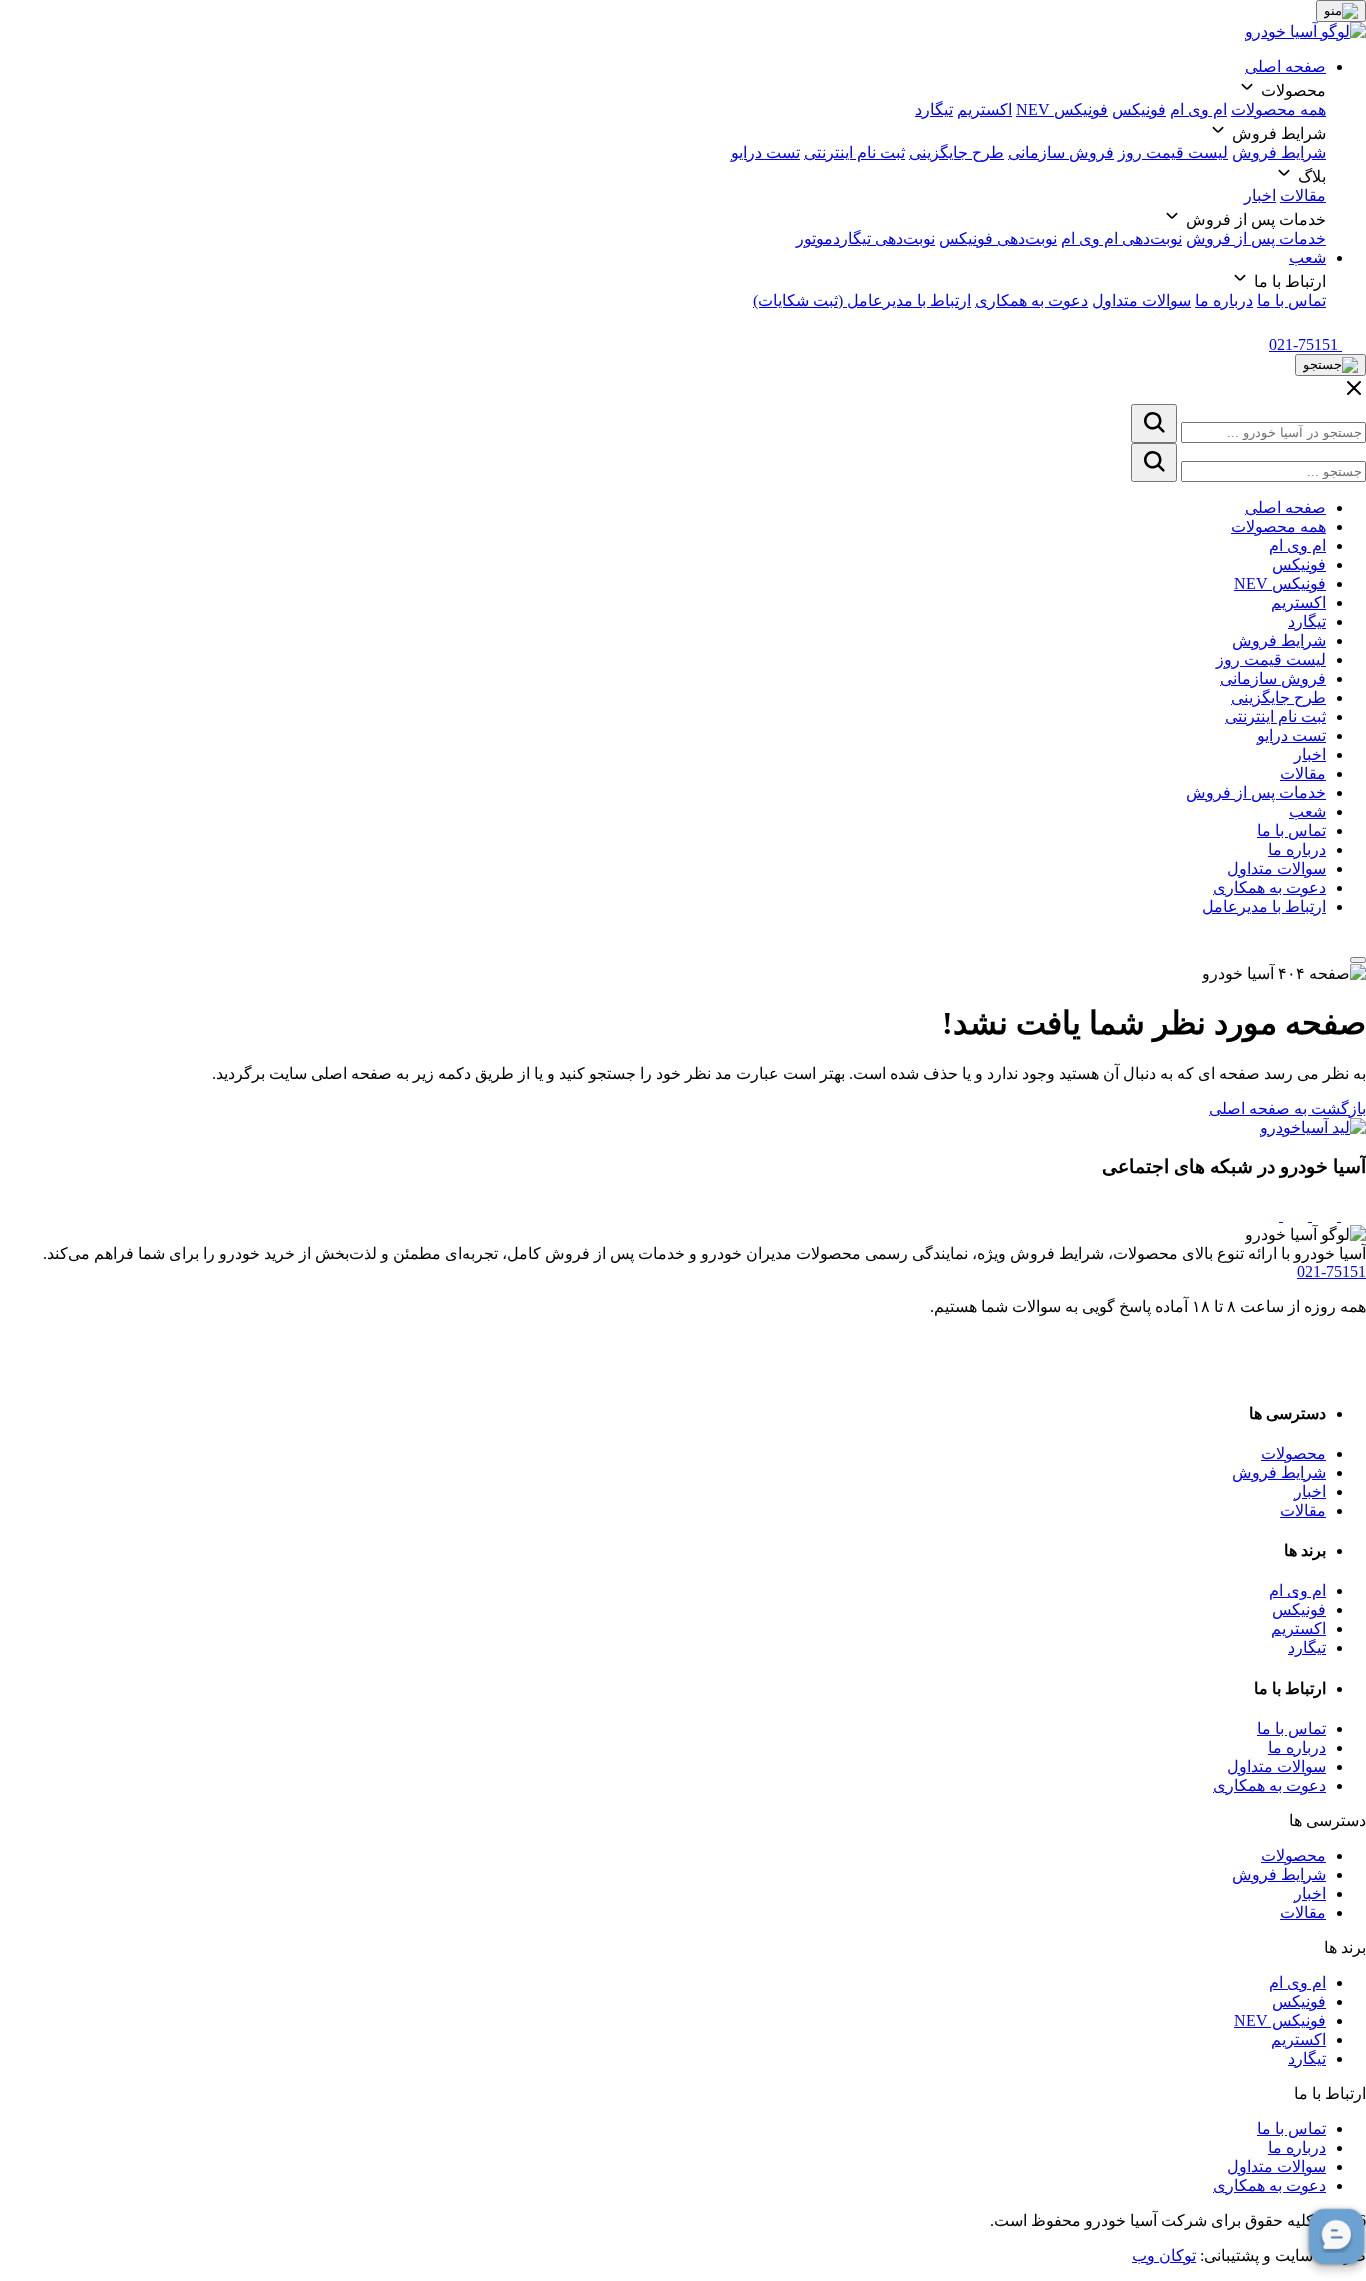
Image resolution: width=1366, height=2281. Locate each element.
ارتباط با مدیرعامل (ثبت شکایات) (862, 300)
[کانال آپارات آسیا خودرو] (1293, 1215)
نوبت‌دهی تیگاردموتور (865, 238)
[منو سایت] (1341, 11)
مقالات (1303, 195)
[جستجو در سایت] (1154, 423)
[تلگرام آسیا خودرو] (1322, 1215)
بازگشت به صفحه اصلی (1287, 1108)
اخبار (1260, 195)
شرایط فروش (1279, 152)
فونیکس (1139, 109)
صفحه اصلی (1285, 66)
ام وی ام (1198, 109)
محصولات (1293, 1453)
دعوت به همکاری (1031, 300)
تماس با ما (1291, 300)
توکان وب (1164, 2255)
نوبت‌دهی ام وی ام (1121, 238)
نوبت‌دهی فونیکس (998, 238)
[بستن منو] (1358, 960)
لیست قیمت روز (1173, 152)
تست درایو (765, 152)
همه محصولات (1278, 109)
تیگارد (934, 109)
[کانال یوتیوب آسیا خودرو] (1266, 1215)
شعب (1307, 257)
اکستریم (984, 109)
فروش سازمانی (1061, 152)
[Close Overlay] (1354, 394)
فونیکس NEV (1062, 109)
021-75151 (1331, 1271)
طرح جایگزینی (956, 152)
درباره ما (1224, 300)
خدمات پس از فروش (1256, 238)
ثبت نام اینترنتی (854, 152)
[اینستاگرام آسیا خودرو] (1351, 1215)
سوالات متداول (1141, 300)
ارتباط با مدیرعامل (1264, 906)
